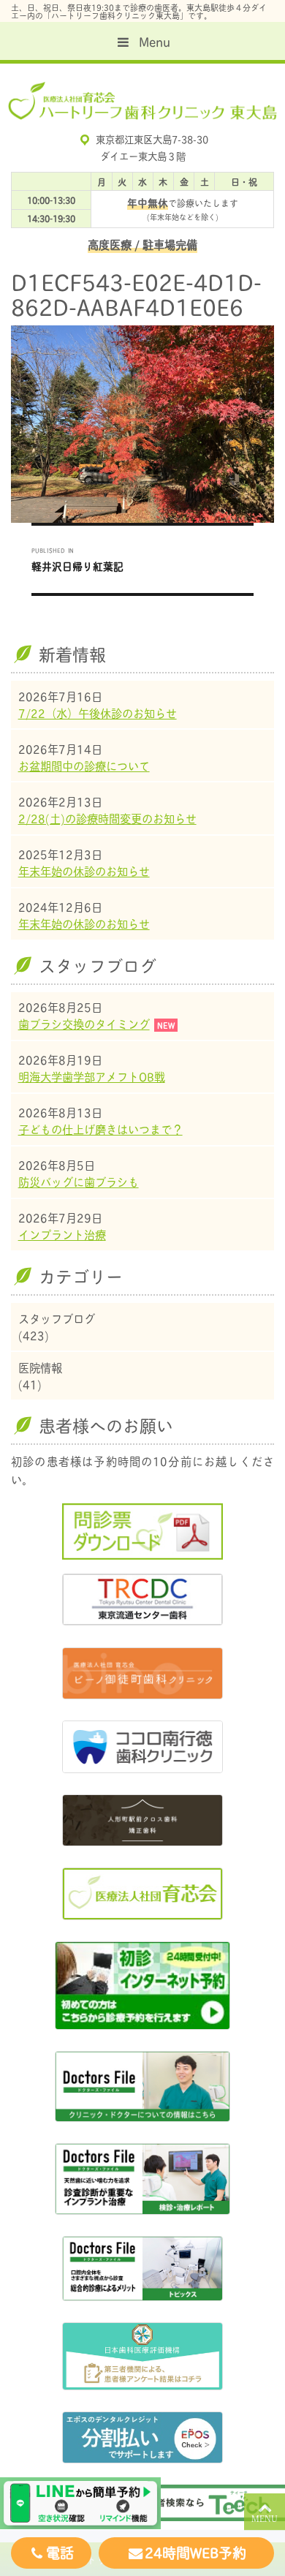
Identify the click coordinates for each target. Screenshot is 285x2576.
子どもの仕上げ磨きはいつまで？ (100, 1129)
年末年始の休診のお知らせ (84, 871)
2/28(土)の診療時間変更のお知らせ (107, 818)
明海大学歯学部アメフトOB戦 (92, 1076)
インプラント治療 (62, 1234)
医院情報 (40, 1368)
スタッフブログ (57, 1319)
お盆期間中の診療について (84, 766)
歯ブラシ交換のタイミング (84, 1024)
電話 (60, 2552)
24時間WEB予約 (195, 2552)
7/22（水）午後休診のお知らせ (98, 713)
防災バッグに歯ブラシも (79, 1182)
